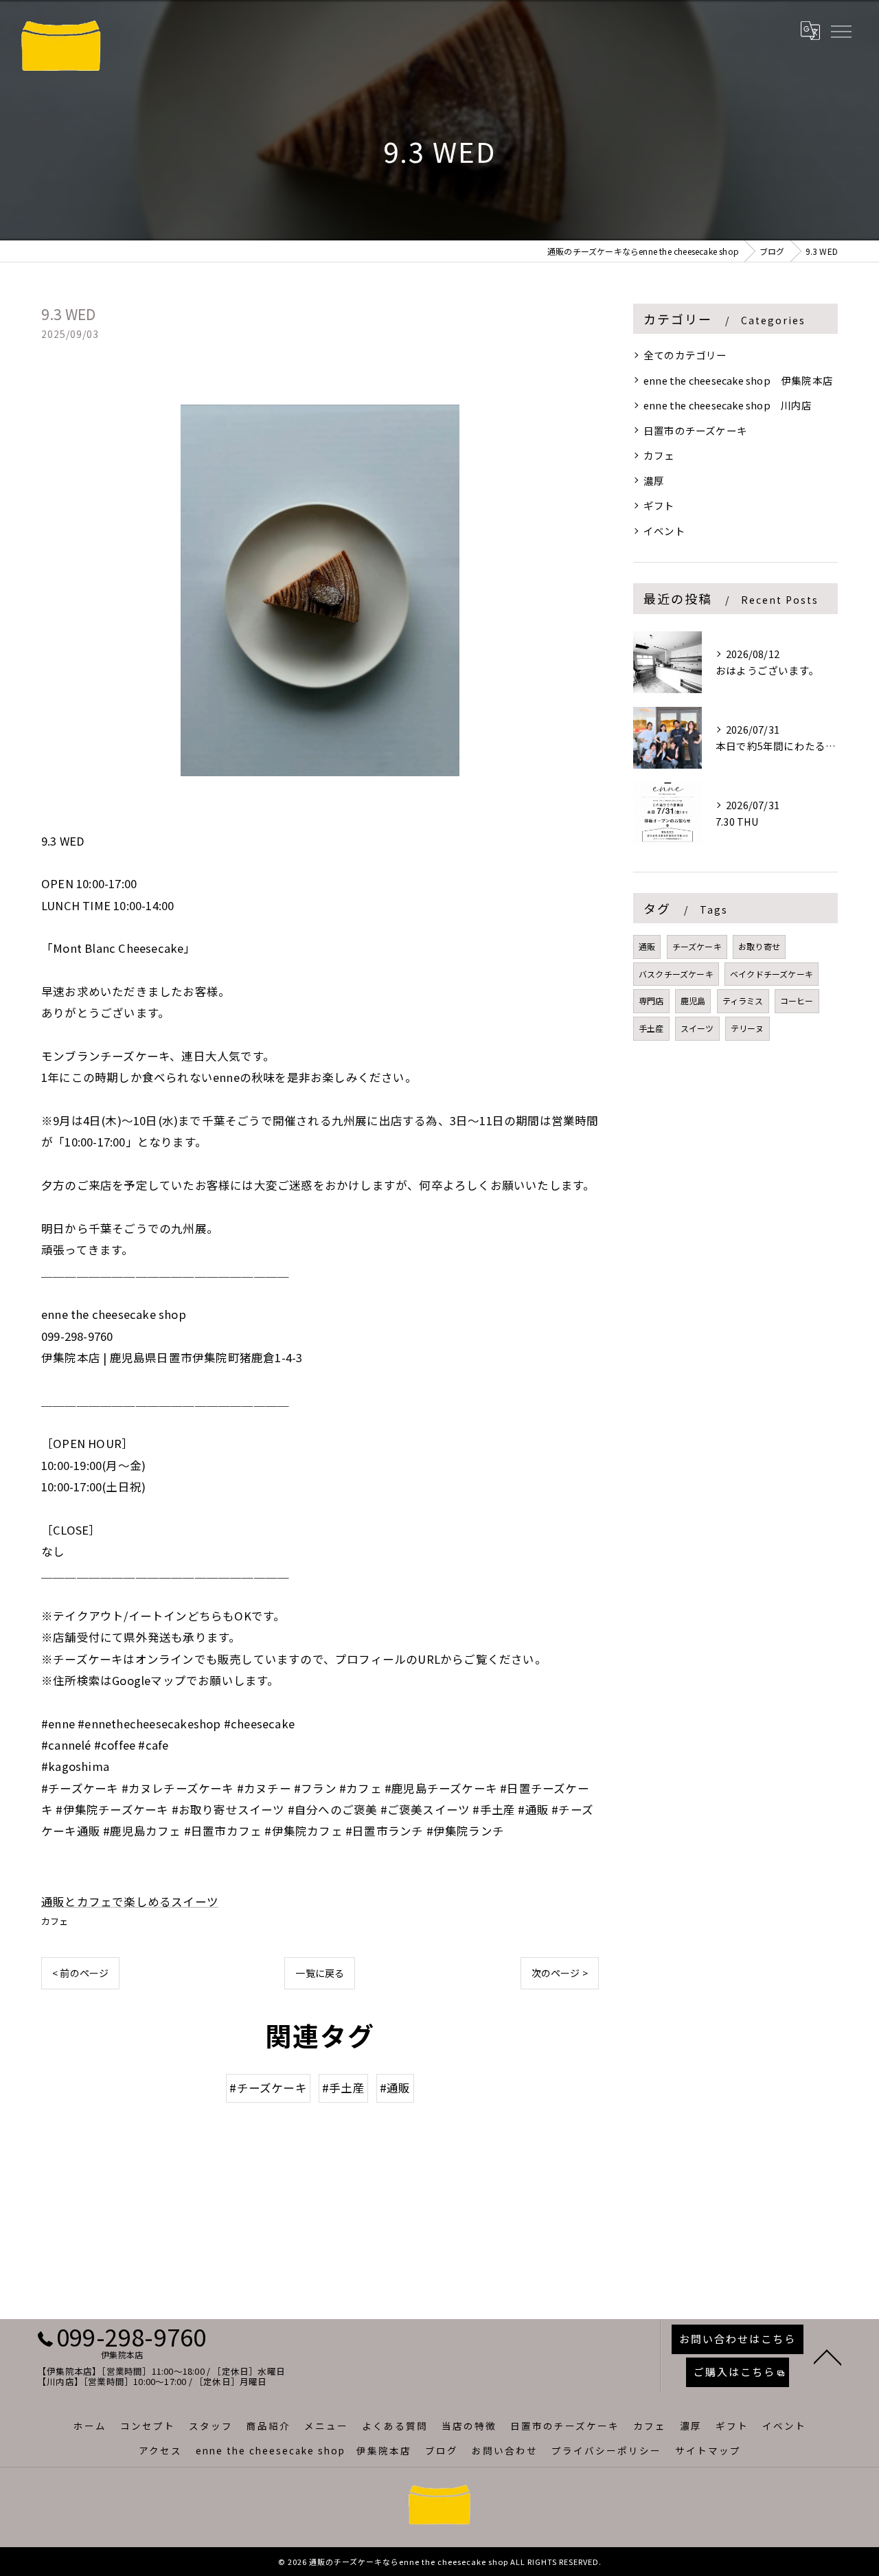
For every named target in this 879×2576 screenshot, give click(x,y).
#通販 (395, 2088)
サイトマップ (708, 2450)
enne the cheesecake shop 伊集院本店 (738, 380)
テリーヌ (747, 1028)
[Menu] (841, 30)
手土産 (651, 1028)
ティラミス (743, 1001)
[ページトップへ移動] (827, 2356)
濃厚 (654, 481)
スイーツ (697, 1028)
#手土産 (343, 2088)
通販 (647, 946)
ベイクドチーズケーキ (772, 974)
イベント (664, 531)
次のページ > (560, 1973)
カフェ (55, 1921)
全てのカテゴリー (685, 355)
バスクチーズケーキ (676, 974)
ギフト (659, 505)
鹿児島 (693, 1001)
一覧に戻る (320, 1973)
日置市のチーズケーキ (695, 430)
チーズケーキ (697, 946)
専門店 (651, 1001)
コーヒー (797, 1001)
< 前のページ (80, 1973)
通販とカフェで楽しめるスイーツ (130, 1901)
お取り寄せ (759, 946)
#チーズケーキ (268, 2088)
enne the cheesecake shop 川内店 (728, 405)
